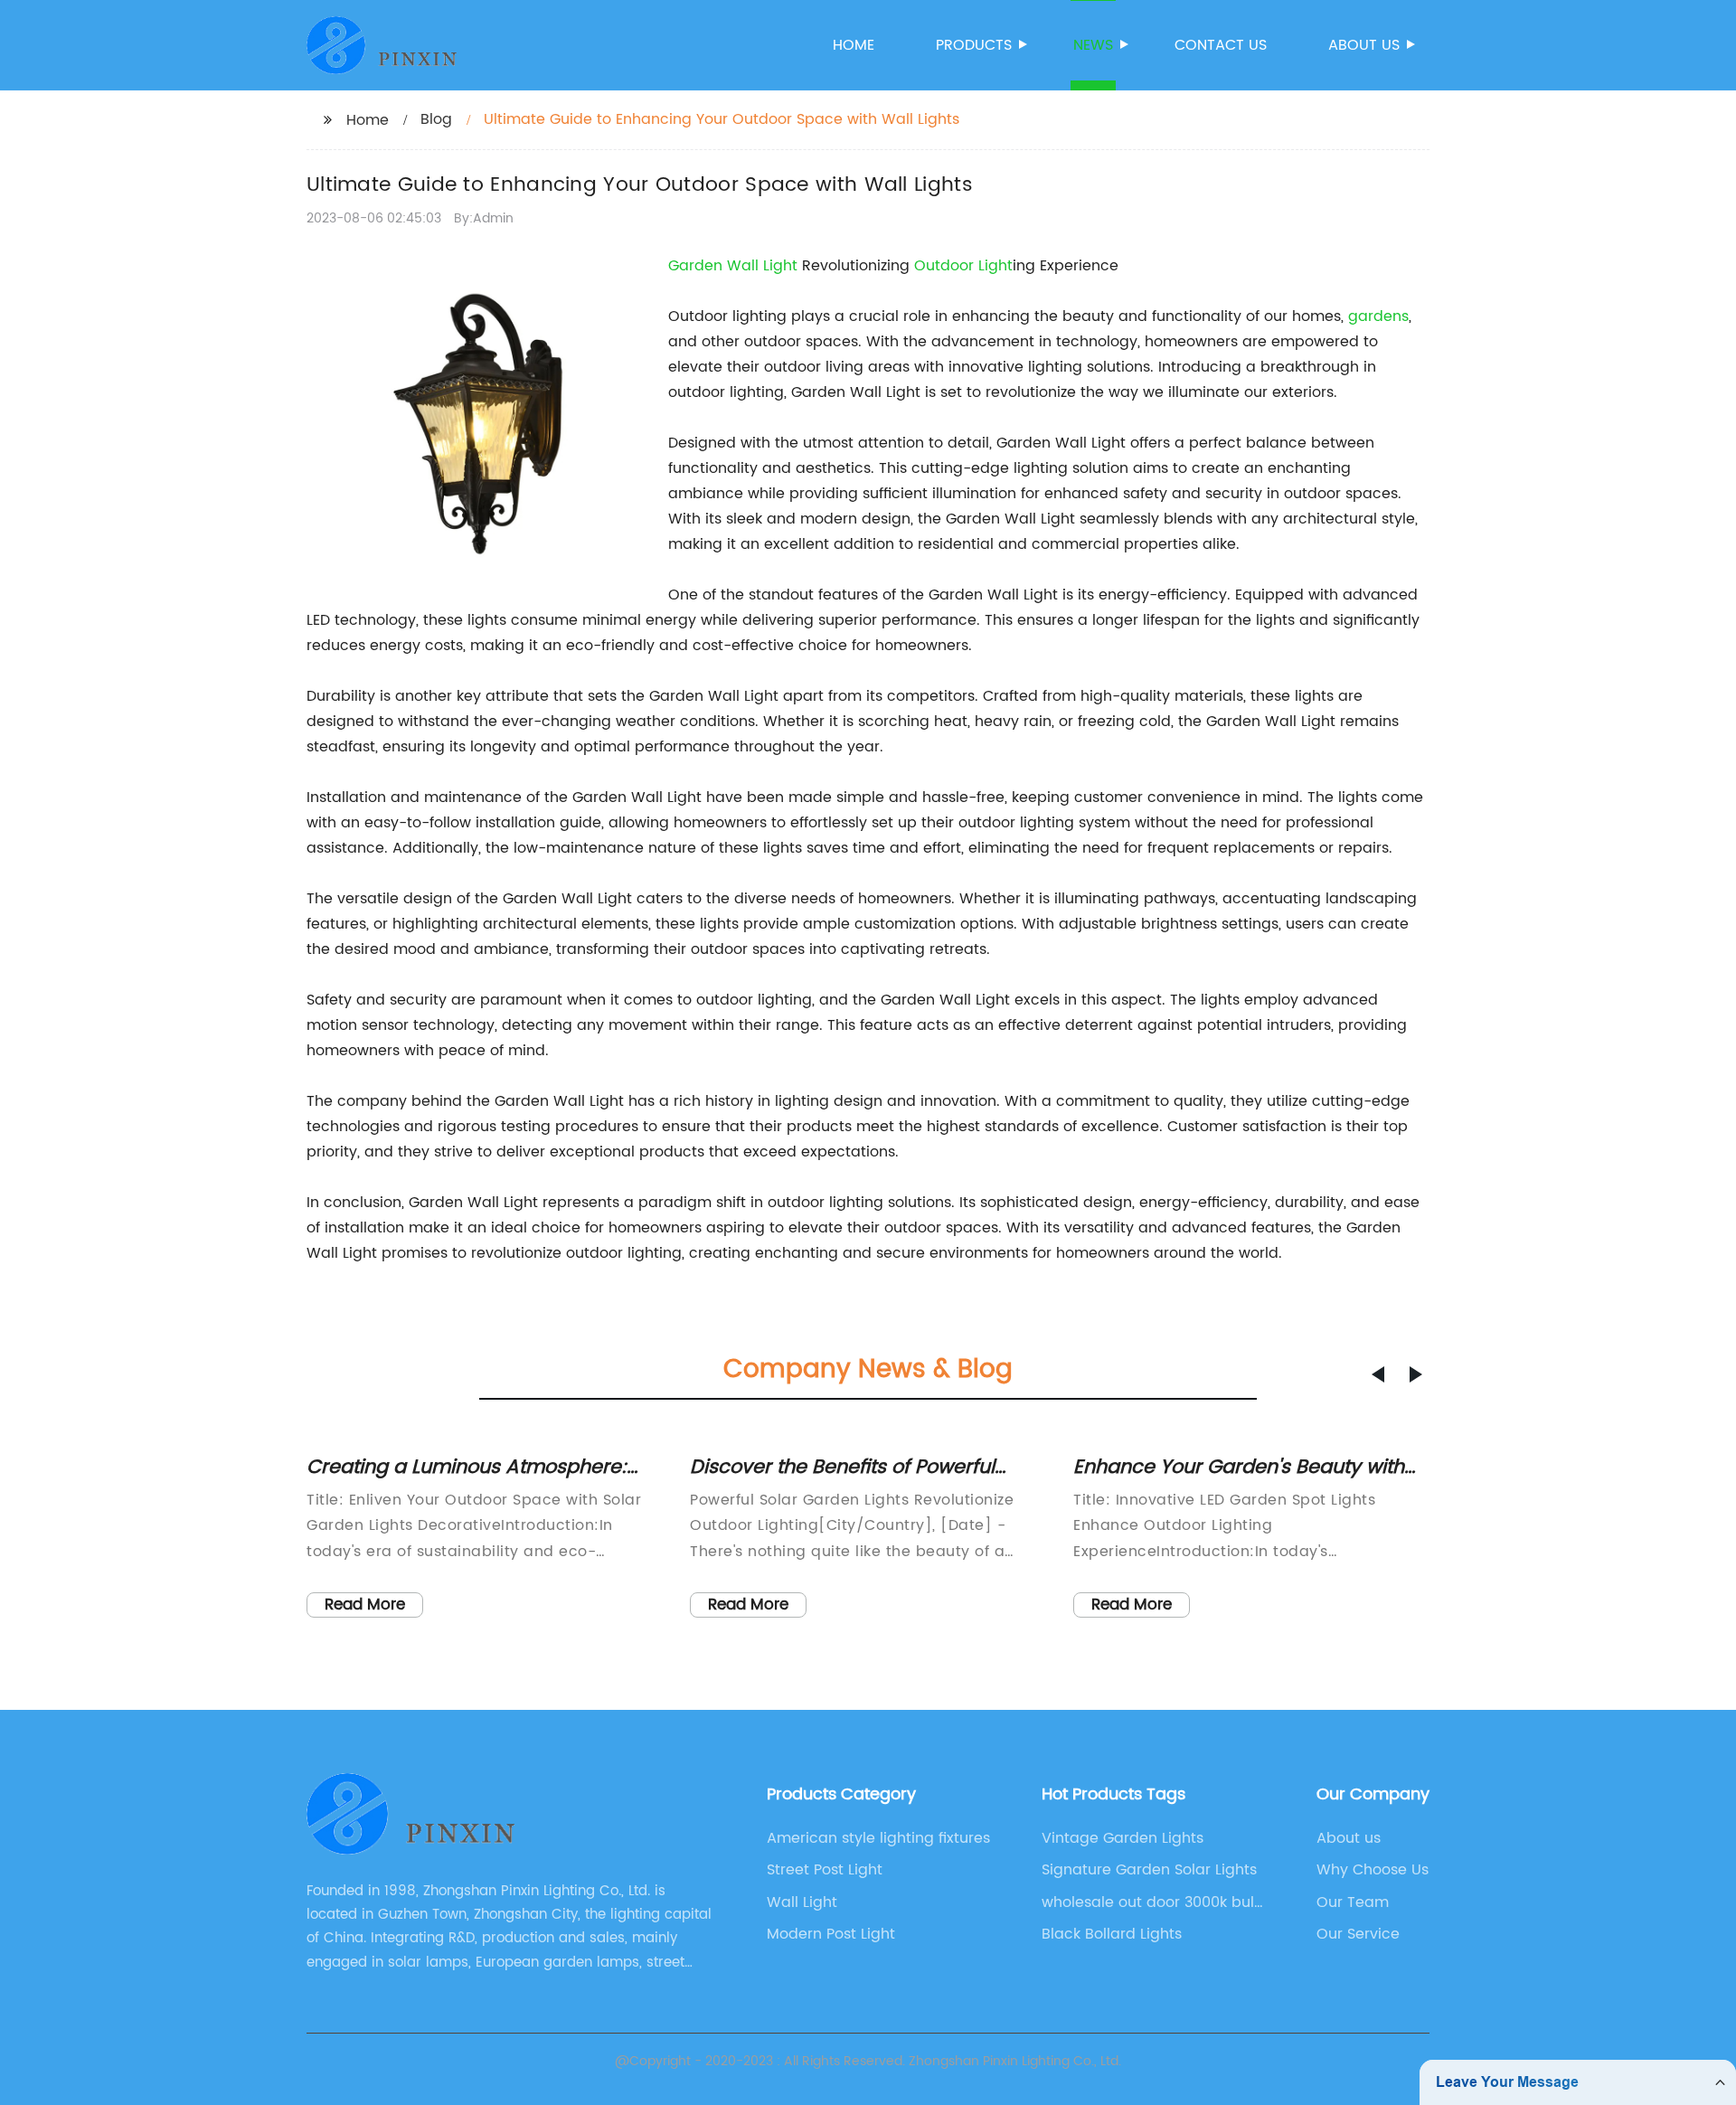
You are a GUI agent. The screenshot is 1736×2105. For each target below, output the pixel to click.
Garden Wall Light (733, 266)
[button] (1378, 1374)
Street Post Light (825, 1870)
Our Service (1358, 1934)
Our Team (1353, 1902)
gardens (1378, 316)
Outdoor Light (963, 266)
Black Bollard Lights (1112, 1934)
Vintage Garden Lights (1123, 1838)
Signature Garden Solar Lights (1149, 1870)
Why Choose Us (1373, 1870)
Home (854, 45)
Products (974, 45)
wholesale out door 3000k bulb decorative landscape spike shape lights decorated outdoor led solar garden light (1153, 1902)
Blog (436, 119)
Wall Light (802, 1902)
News (1093, 45)
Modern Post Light (831, 1934)
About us (1364, 45)
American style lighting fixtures (878, 1838)
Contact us (1221, 45)
